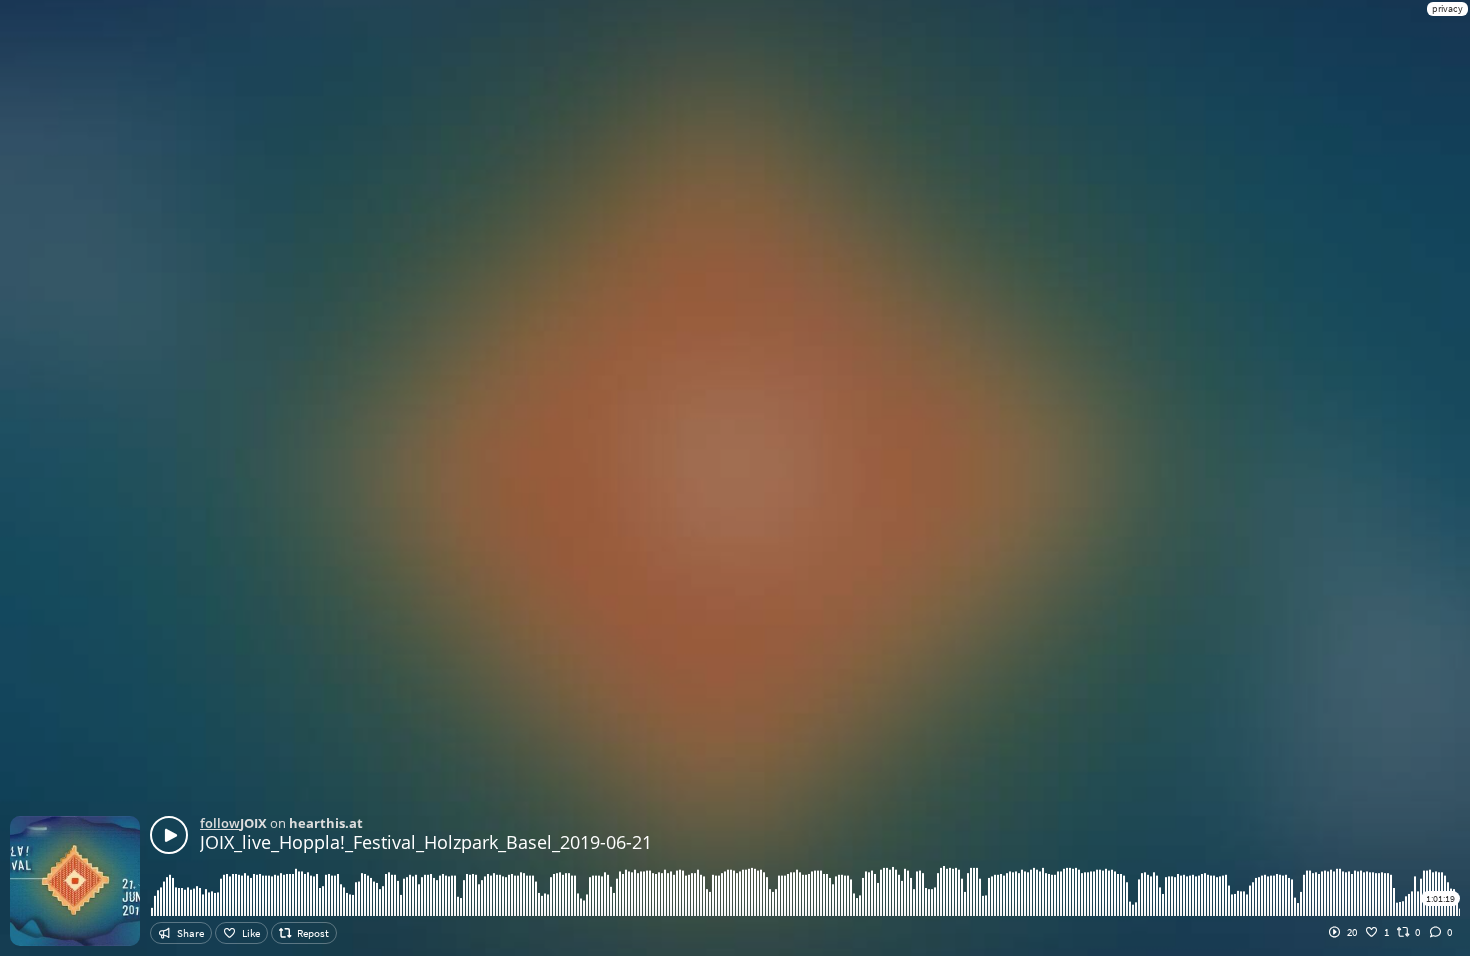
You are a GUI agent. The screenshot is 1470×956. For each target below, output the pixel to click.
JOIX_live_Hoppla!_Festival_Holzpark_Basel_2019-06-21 (426, 842)
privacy (1447, 8)
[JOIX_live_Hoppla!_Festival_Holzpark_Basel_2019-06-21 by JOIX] (169, 835)
